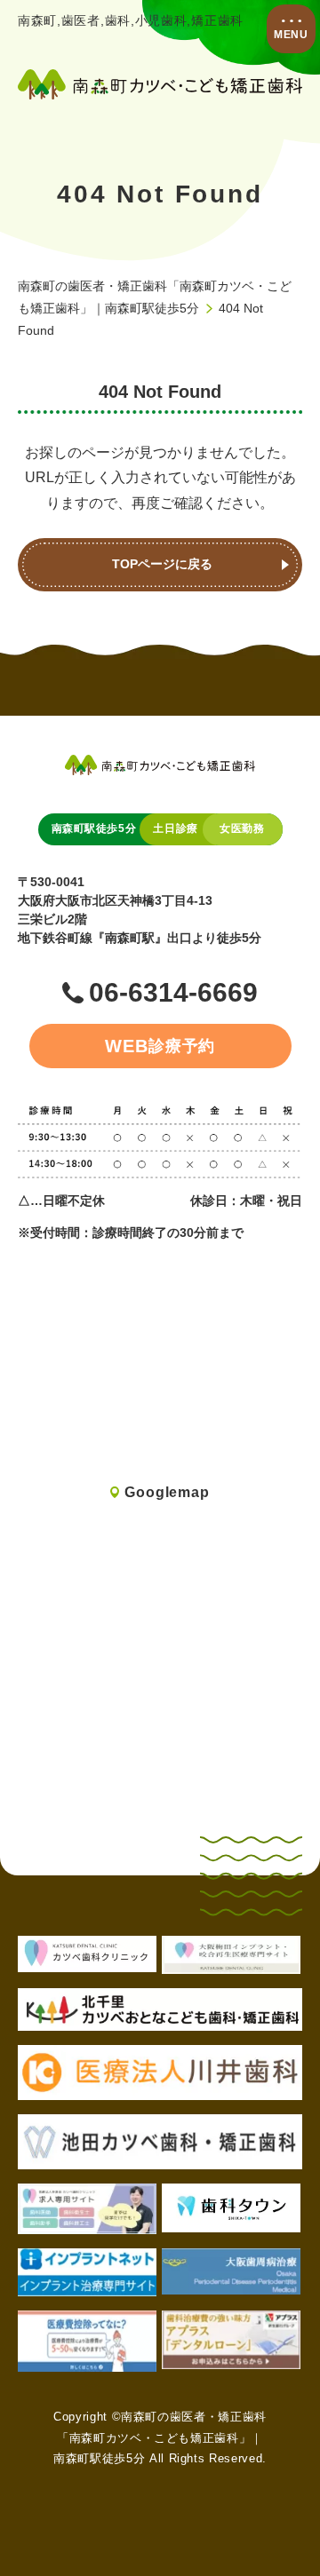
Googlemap (167, 1492)
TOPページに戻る (162, 564)
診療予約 (160, 1046)
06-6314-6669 (173, 993)
